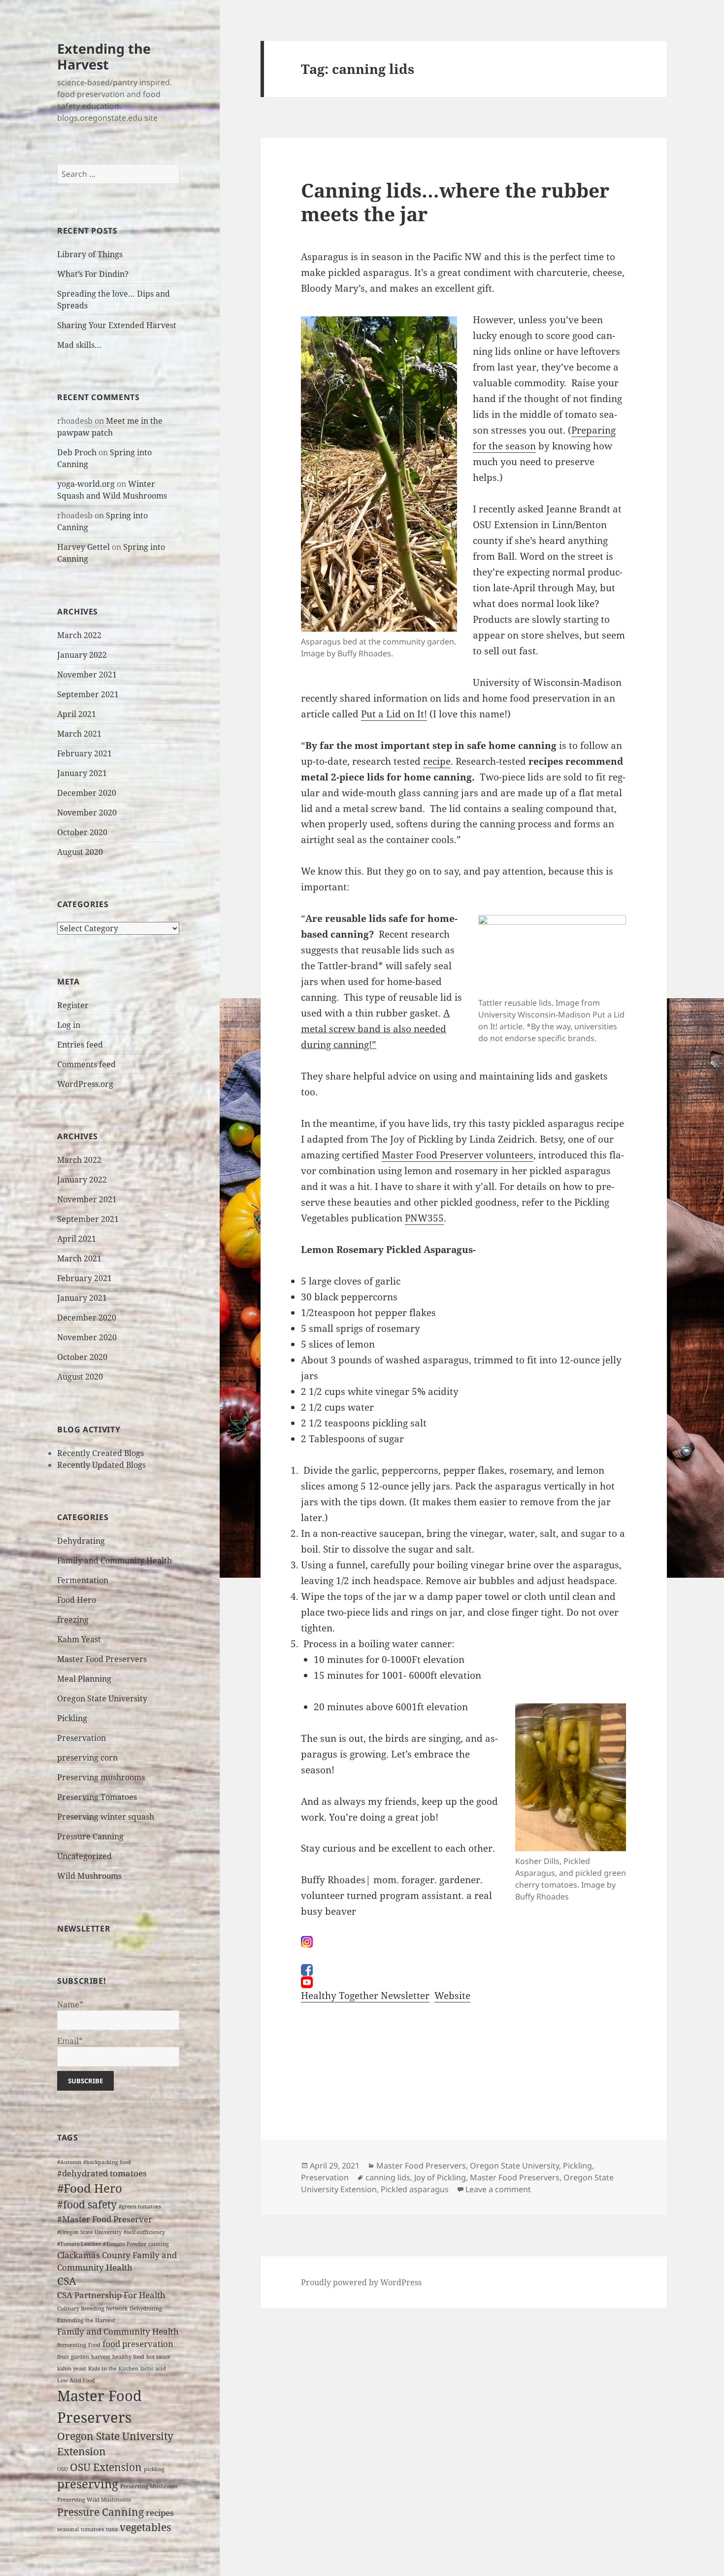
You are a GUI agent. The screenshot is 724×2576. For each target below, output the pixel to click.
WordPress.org (85, 1084)
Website (452, 1996)
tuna (112, 2529)
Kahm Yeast (79, 1639)
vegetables (145, 2527)
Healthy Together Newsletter (365, 1996)
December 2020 (87, 793)
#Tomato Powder (125, 2244)
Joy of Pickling (440, 2177)
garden (80, 2357)
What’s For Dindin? (93, 274)
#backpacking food (107, 2162)
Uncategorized (84, 1856)
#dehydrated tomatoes (102, 2173)
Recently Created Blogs (100, 1453)
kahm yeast (72, 2369)
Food (94, 2345)
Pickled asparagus (415, 2189)
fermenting (72, 2345)
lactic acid (153, 2369)
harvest (101, 2357)
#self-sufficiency (144, 2232)
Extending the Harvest (104, 56)
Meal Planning (84, 1679)
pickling (154, 2469)
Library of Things (90, 254)
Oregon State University (102, 1698)
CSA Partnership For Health (111, 2295)
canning (159, 2244)
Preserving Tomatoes (97, 1797)
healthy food (128, 2357)
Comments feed (86, 1064)
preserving (88, 2484)
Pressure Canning (90, 1836)
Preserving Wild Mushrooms (94, 2500)
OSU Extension (106, 2467)
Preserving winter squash (106, 1817)
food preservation (138, 2344)
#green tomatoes (140, 2206)
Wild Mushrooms (89, 1876)
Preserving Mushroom (149, 2486)
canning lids (388, 2177)
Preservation (82, 1738)
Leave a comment (498, 2189)
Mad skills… (79, 345)
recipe (437, 761)
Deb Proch (77, 452)
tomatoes (92, 2529)
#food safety (87, 2204)
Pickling (72, 1718)
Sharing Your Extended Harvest (117, 325)
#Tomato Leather (79, 2244)
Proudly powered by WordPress (361, 2282)
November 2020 (87, 813)
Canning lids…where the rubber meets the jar (455, 202)
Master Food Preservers (102, 1659)
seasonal (68, 2529)
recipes (160, 2513)
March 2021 (79, 734)
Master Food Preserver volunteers (458, 1155)
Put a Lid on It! (394, 714)
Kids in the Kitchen (113, 2369)
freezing (73, 1620)
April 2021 (77, 714)
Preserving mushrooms (101, 1777)
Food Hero (77, 1600)
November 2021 (87, 675)
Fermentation (83, 1580)
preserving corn (87, 1758)
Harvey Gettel (83, 547)
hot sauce (158, 2357)
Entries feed (80, 1045)
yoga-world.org (86, 484)
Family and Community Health (115, 1560)
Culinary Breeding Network (92, 2308)
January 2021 (82, 773)
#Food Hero (90, 2188)
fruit (63, 2357)
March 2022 (79, 635)
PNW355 (424, 1218)
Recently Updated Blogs (101, 1465)
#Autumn (69, 2162)
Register (73, 1005)
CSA (67, 2281)
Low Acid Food (76, 2380)
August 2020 (80, 852)
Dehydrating (81, 1541)
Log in (69, 1025)
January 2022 (82, 655)
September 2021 (88, 694)
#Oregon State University (89, 2232)
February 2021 (84, 753)
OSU (63, 2469)
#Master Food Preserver (105, 2219)
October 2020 (82, 832)
